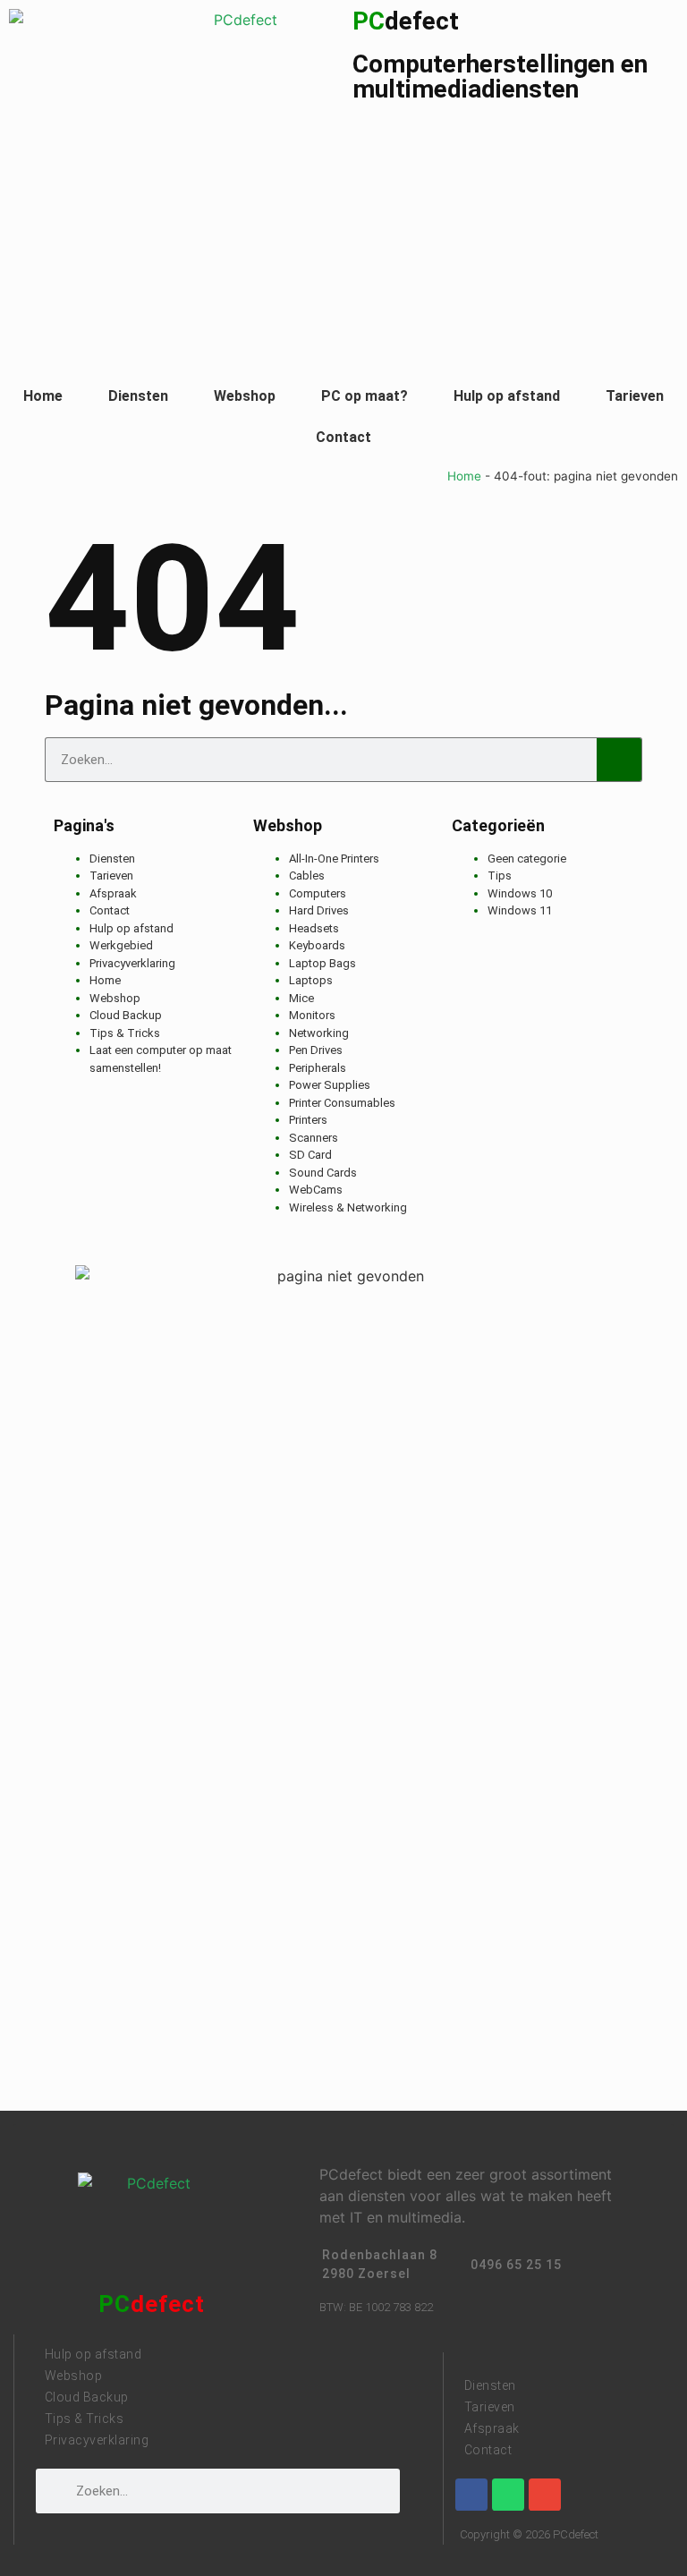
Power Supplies (330, 1085)
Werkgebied (121, 945)
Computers (318, 893)
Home (43, 396)
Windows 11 (520, 910)
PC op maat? (365, 396)
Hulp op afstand (507, 396)
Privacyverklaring (132, 963)
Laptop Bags (322, 963)
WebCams (316, 1190)
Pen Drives (316, 1050)
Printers (308, 1120)
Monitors (312, 1015)
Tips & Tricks (125, 1033)
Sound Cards (323, 1173)
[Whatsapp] (508, 2495)
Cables (307, 876)
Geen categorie (527, 859)
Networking (319, 1033)
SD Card (310, 1155)
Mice (301, 998)
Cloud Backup (126, 1015)
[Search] (619, 760)
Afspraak (113, 893)
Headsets (314, 928)
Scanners (314, 1138)
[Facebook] (471, 2495)
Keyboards (317, 945)
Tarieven (635, 396)
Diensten (138, 396)
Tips (500, 876)
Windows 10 (520, 893)
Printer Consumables (342, 1103)
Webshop (245, 396)
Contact (343, 437)
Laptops (311, 980)
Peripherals (318, 1068)
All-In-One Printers (334, 859)
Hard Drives (319, 910)
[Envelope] (545, 2495)
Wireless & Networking (348, 1207)
